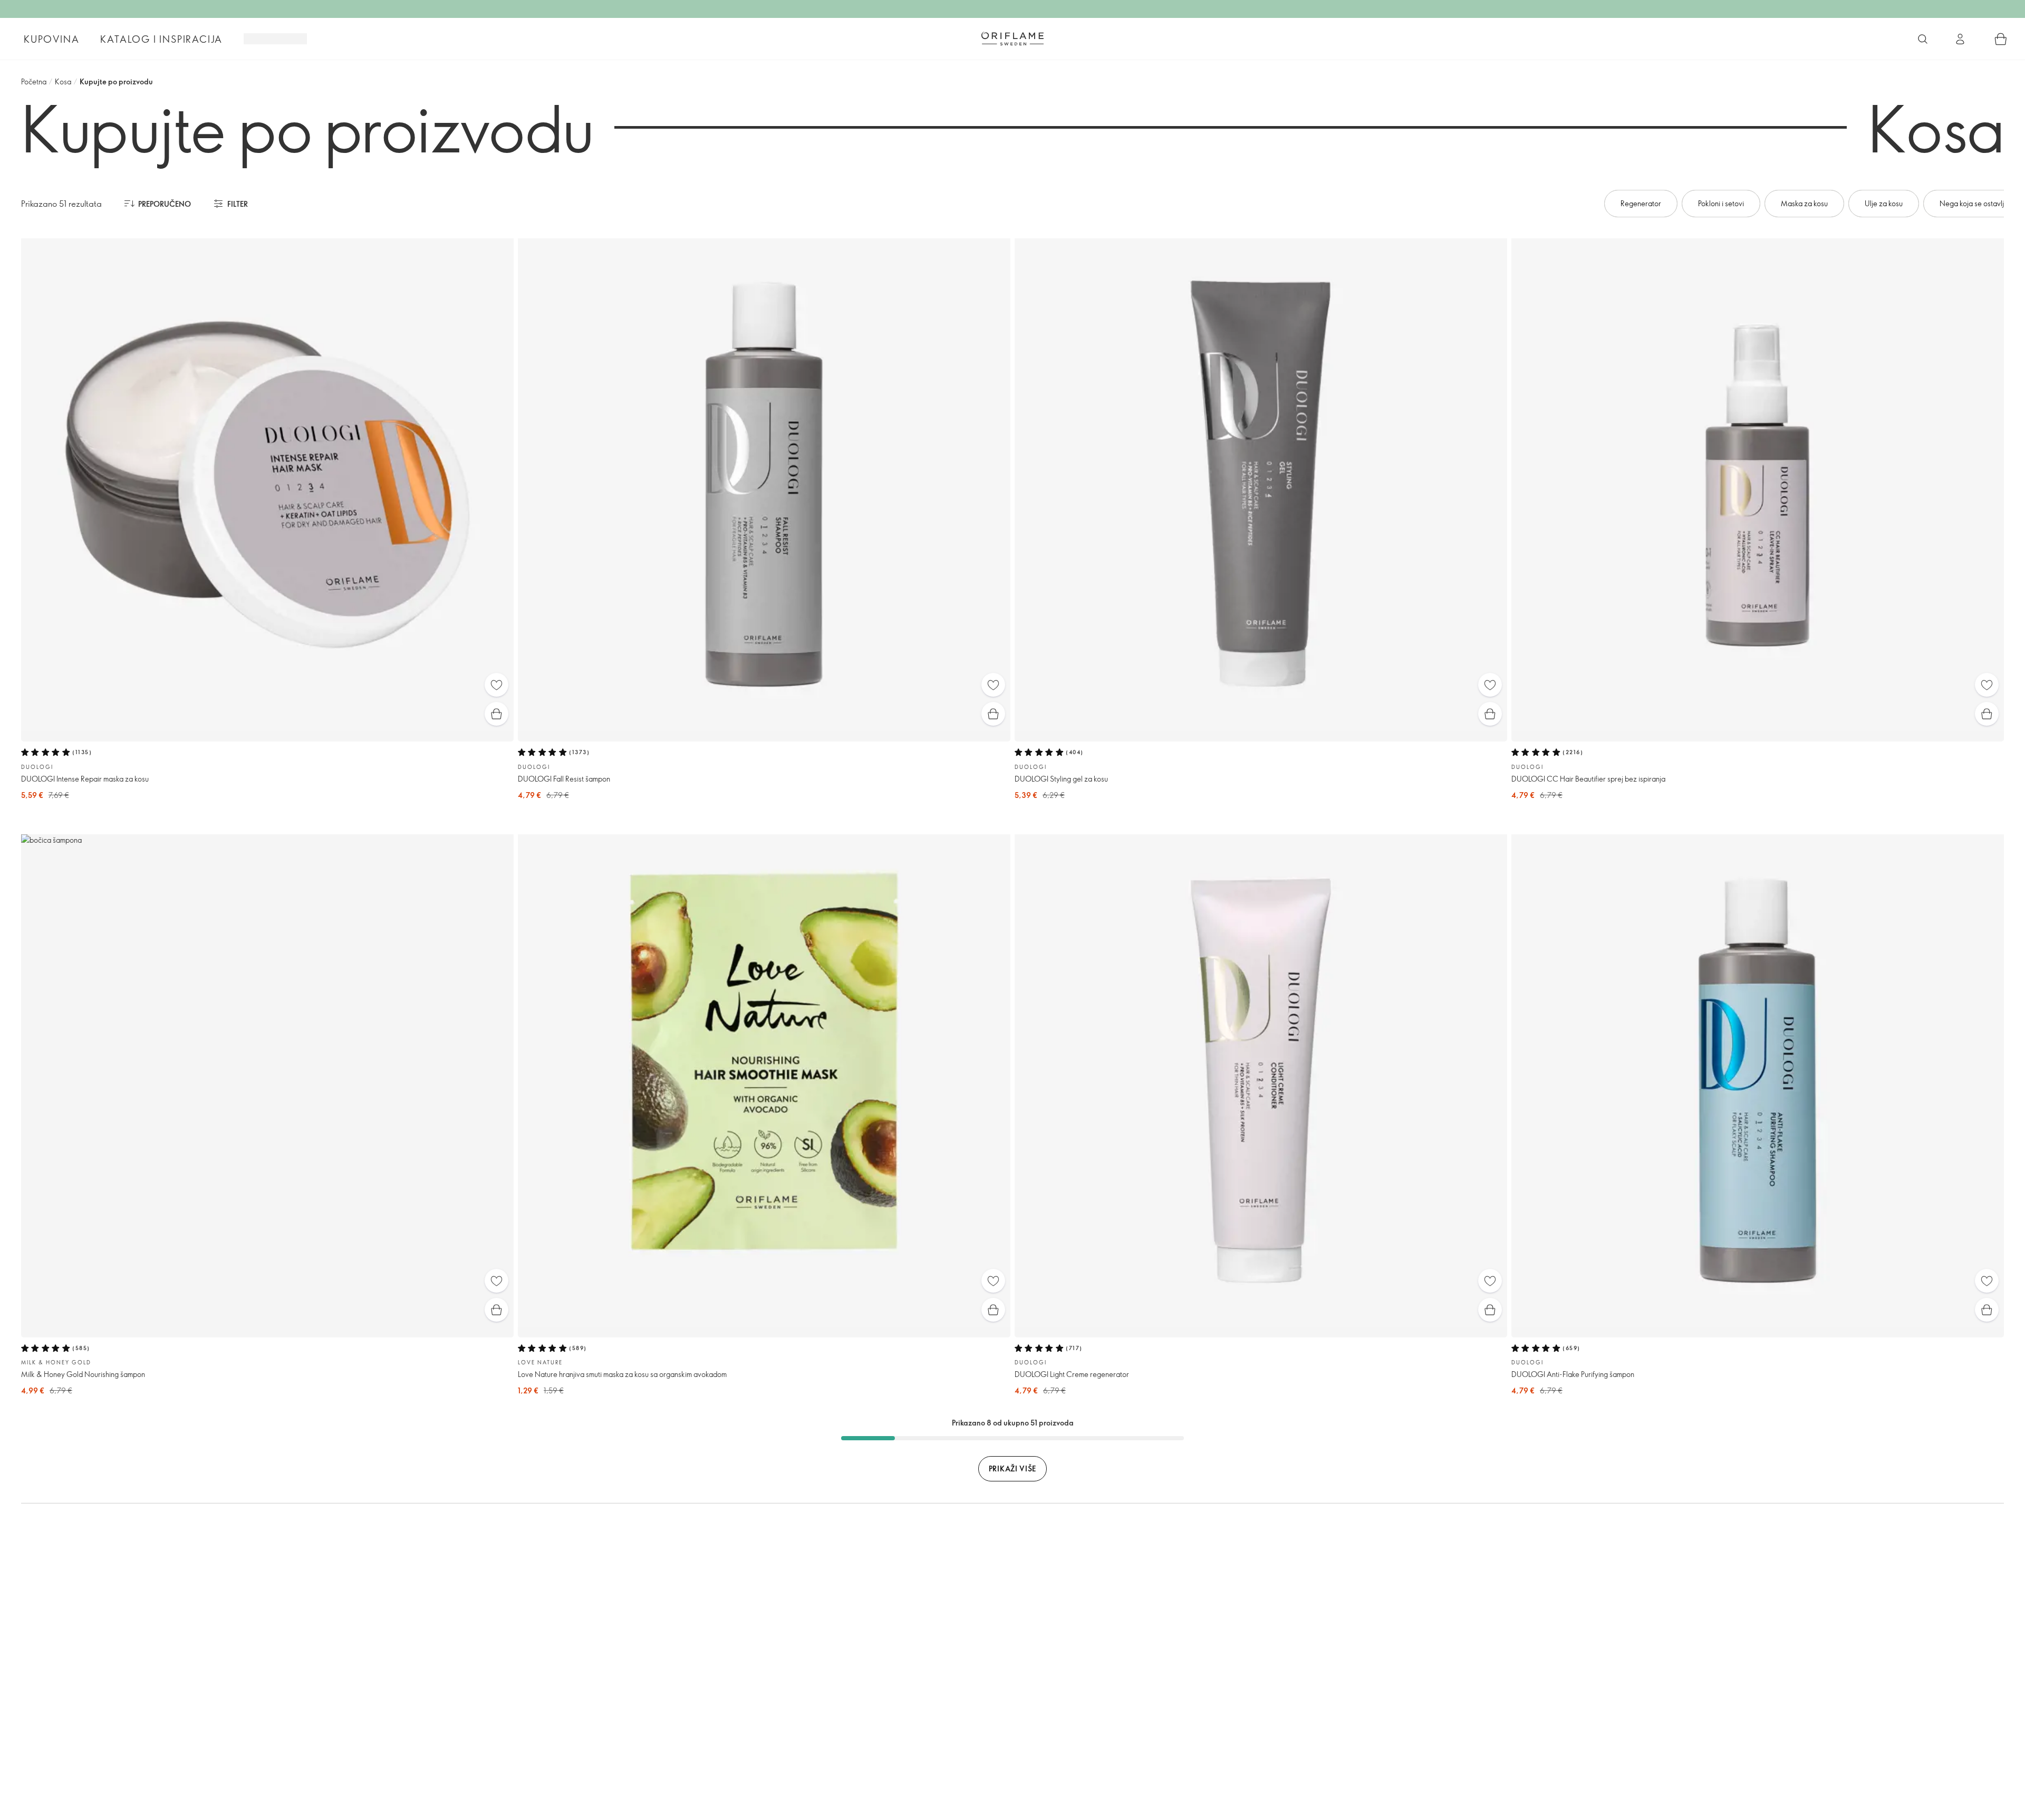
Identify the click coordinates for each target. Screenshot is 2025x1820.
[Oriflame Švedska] (1012, 38)
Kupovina (51, 39)
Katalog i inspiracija (161, 39)
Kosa (63, 81)
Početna (34, 81)
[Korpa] (2001, 39)
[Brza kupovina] (496, 714)
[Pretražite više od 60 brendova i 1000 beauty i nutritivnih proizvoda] (1923, 39)
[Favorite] (496, 685)
